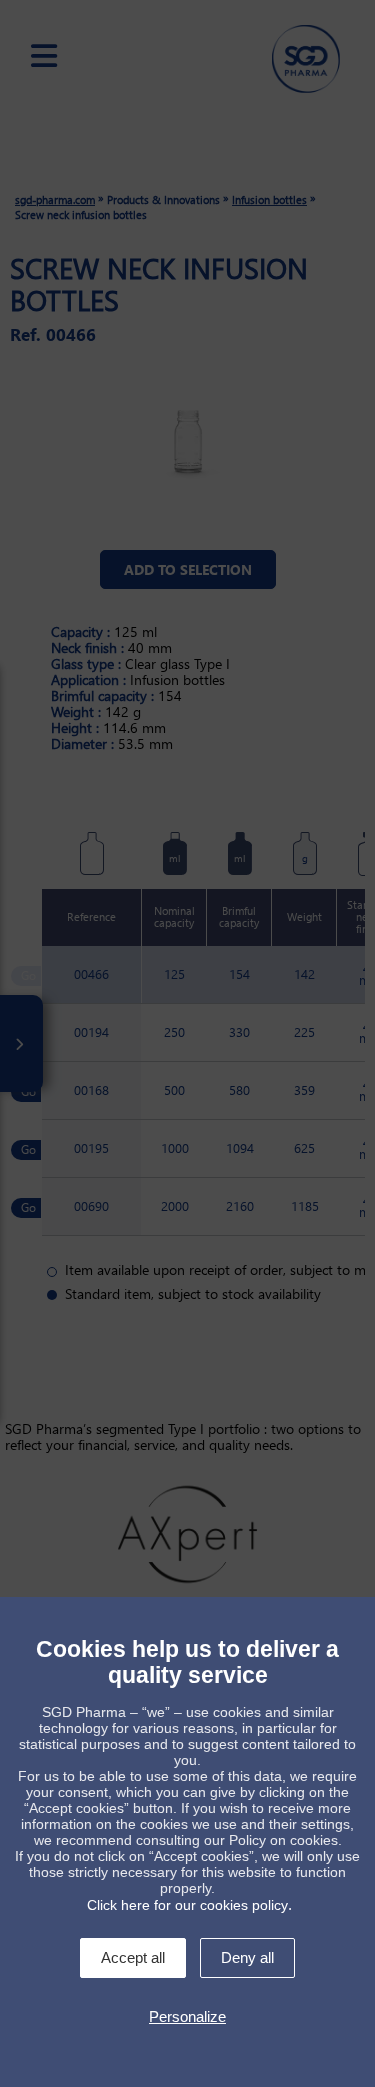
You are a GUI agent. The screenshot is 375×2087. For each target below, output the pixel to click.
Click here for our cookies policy (187, 1905)
